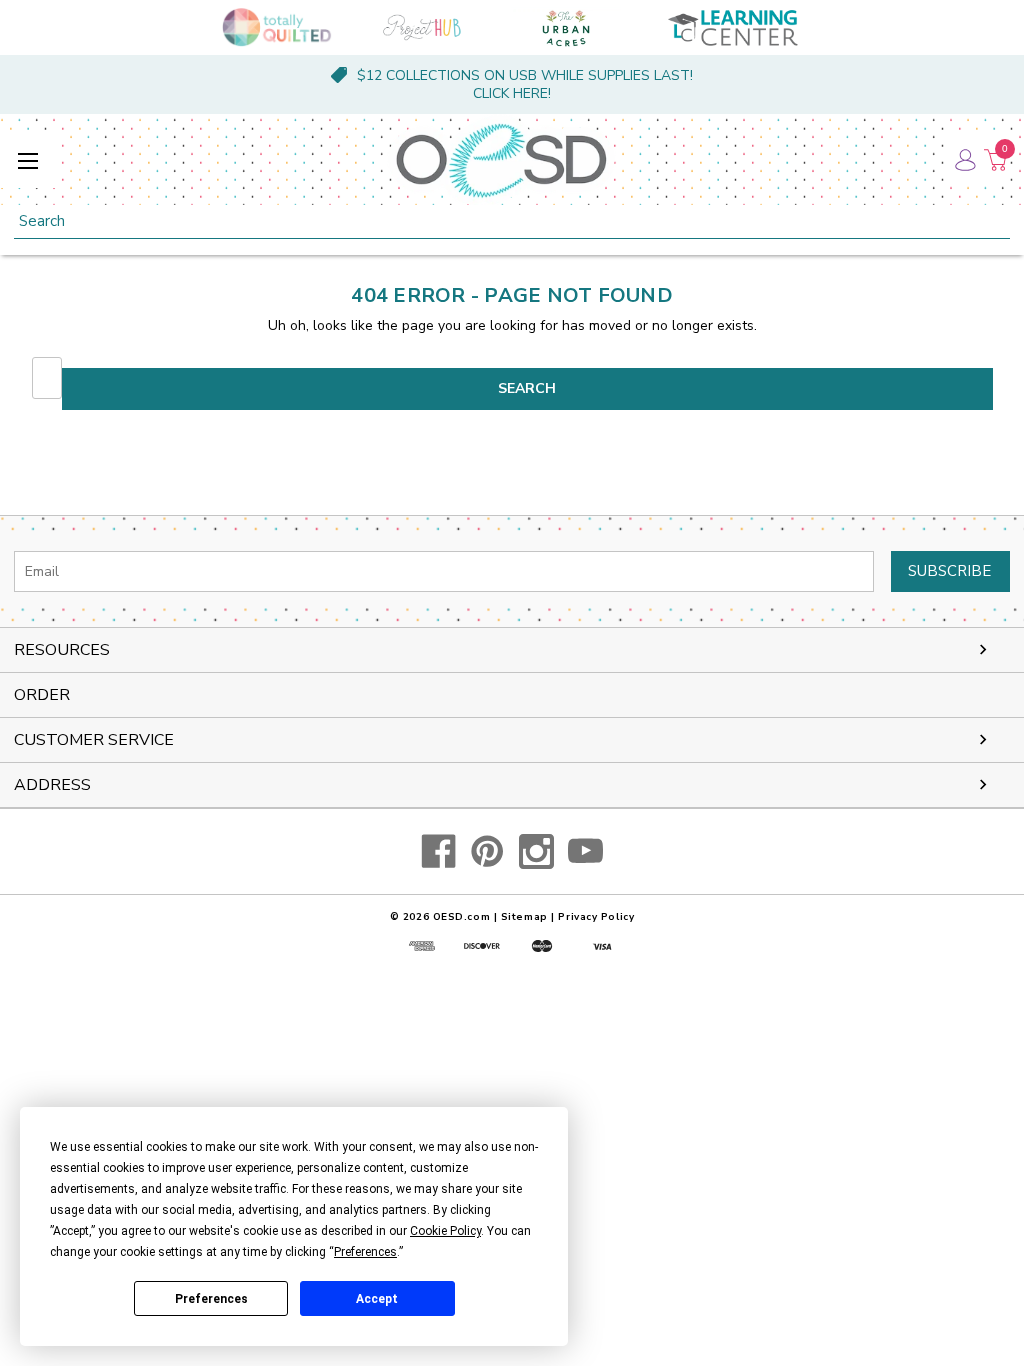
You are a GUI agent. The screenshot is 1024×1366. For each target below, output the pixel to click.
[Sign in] (964, 160)
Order (42, 695)
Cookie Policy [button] (445, 1231)
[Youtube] (585, 851)
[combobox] (512, 221)
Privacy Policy (596, 917)
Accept (377, 1299)
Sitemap (524, 917)
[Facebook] (438, 851)
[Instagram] (536, 851)
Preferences (211, 1299)
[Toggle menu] (27, 160)
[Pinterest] (487, 851)
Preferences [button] (365, 1252)
